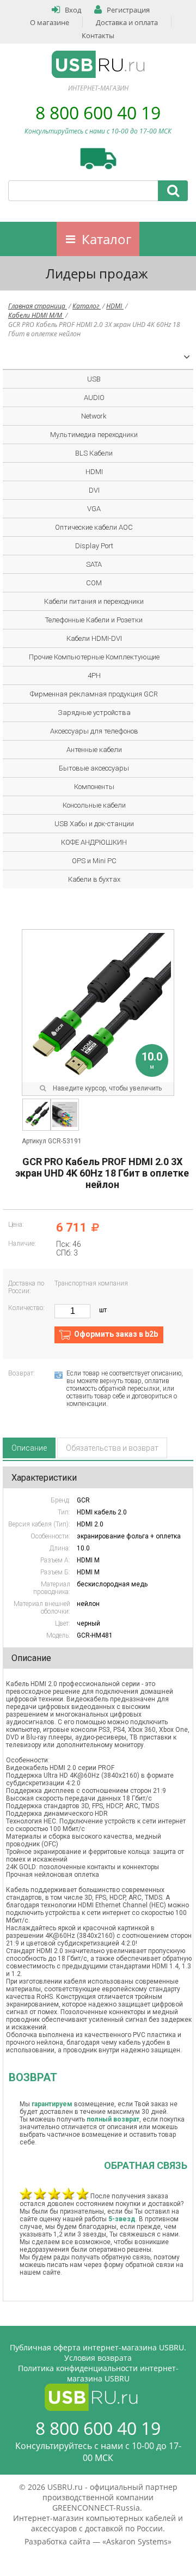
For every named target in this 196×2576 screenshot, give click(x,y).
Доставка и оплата (127, 22)
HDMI (115, 306)
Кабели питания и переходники (94, 601)
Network (94, 416)
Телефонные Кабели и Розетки (94, 620)
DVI (94, 490)
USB (94, 379)
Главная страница (38, 306)
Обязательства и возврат (112, 1448)
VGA (94, 509)
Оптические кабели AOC (94, 527)
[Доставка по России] (98, 159)
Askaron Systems (137, 2541)
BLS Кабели (94, 453)
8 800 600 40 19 (98, 113)
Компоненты (94, 787)
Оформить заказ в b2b (116, 1334)
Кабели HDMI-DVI (94, 638)
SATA (94, 564)
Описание (29, 1448)
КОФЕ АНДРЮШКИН (94, 842)
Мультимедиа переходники (94, 435)
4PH (94, 675)
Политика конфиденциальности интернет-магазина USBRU (98, 2373)
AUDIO (94, 398)
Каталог (106, 239)
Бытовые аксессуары (94, 768)
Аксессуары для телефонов (94, 731)
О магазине (50, 22)
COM (94, 583)
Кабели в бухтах (94, 879)
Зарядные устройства (94, 713)
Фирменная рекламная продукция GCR (94, 694)
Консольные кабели (94, 805)
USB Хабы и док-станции (94, 824)
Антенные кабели (94, 750)
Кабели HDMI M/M (36, 315)
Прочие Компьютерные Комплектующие (94, 657)
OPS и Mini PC (94, 861)
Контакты (98, 35)
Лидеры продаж (97, 273)
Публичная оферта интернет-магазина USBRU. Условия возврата (98, 2353)
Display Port (94, 546)
